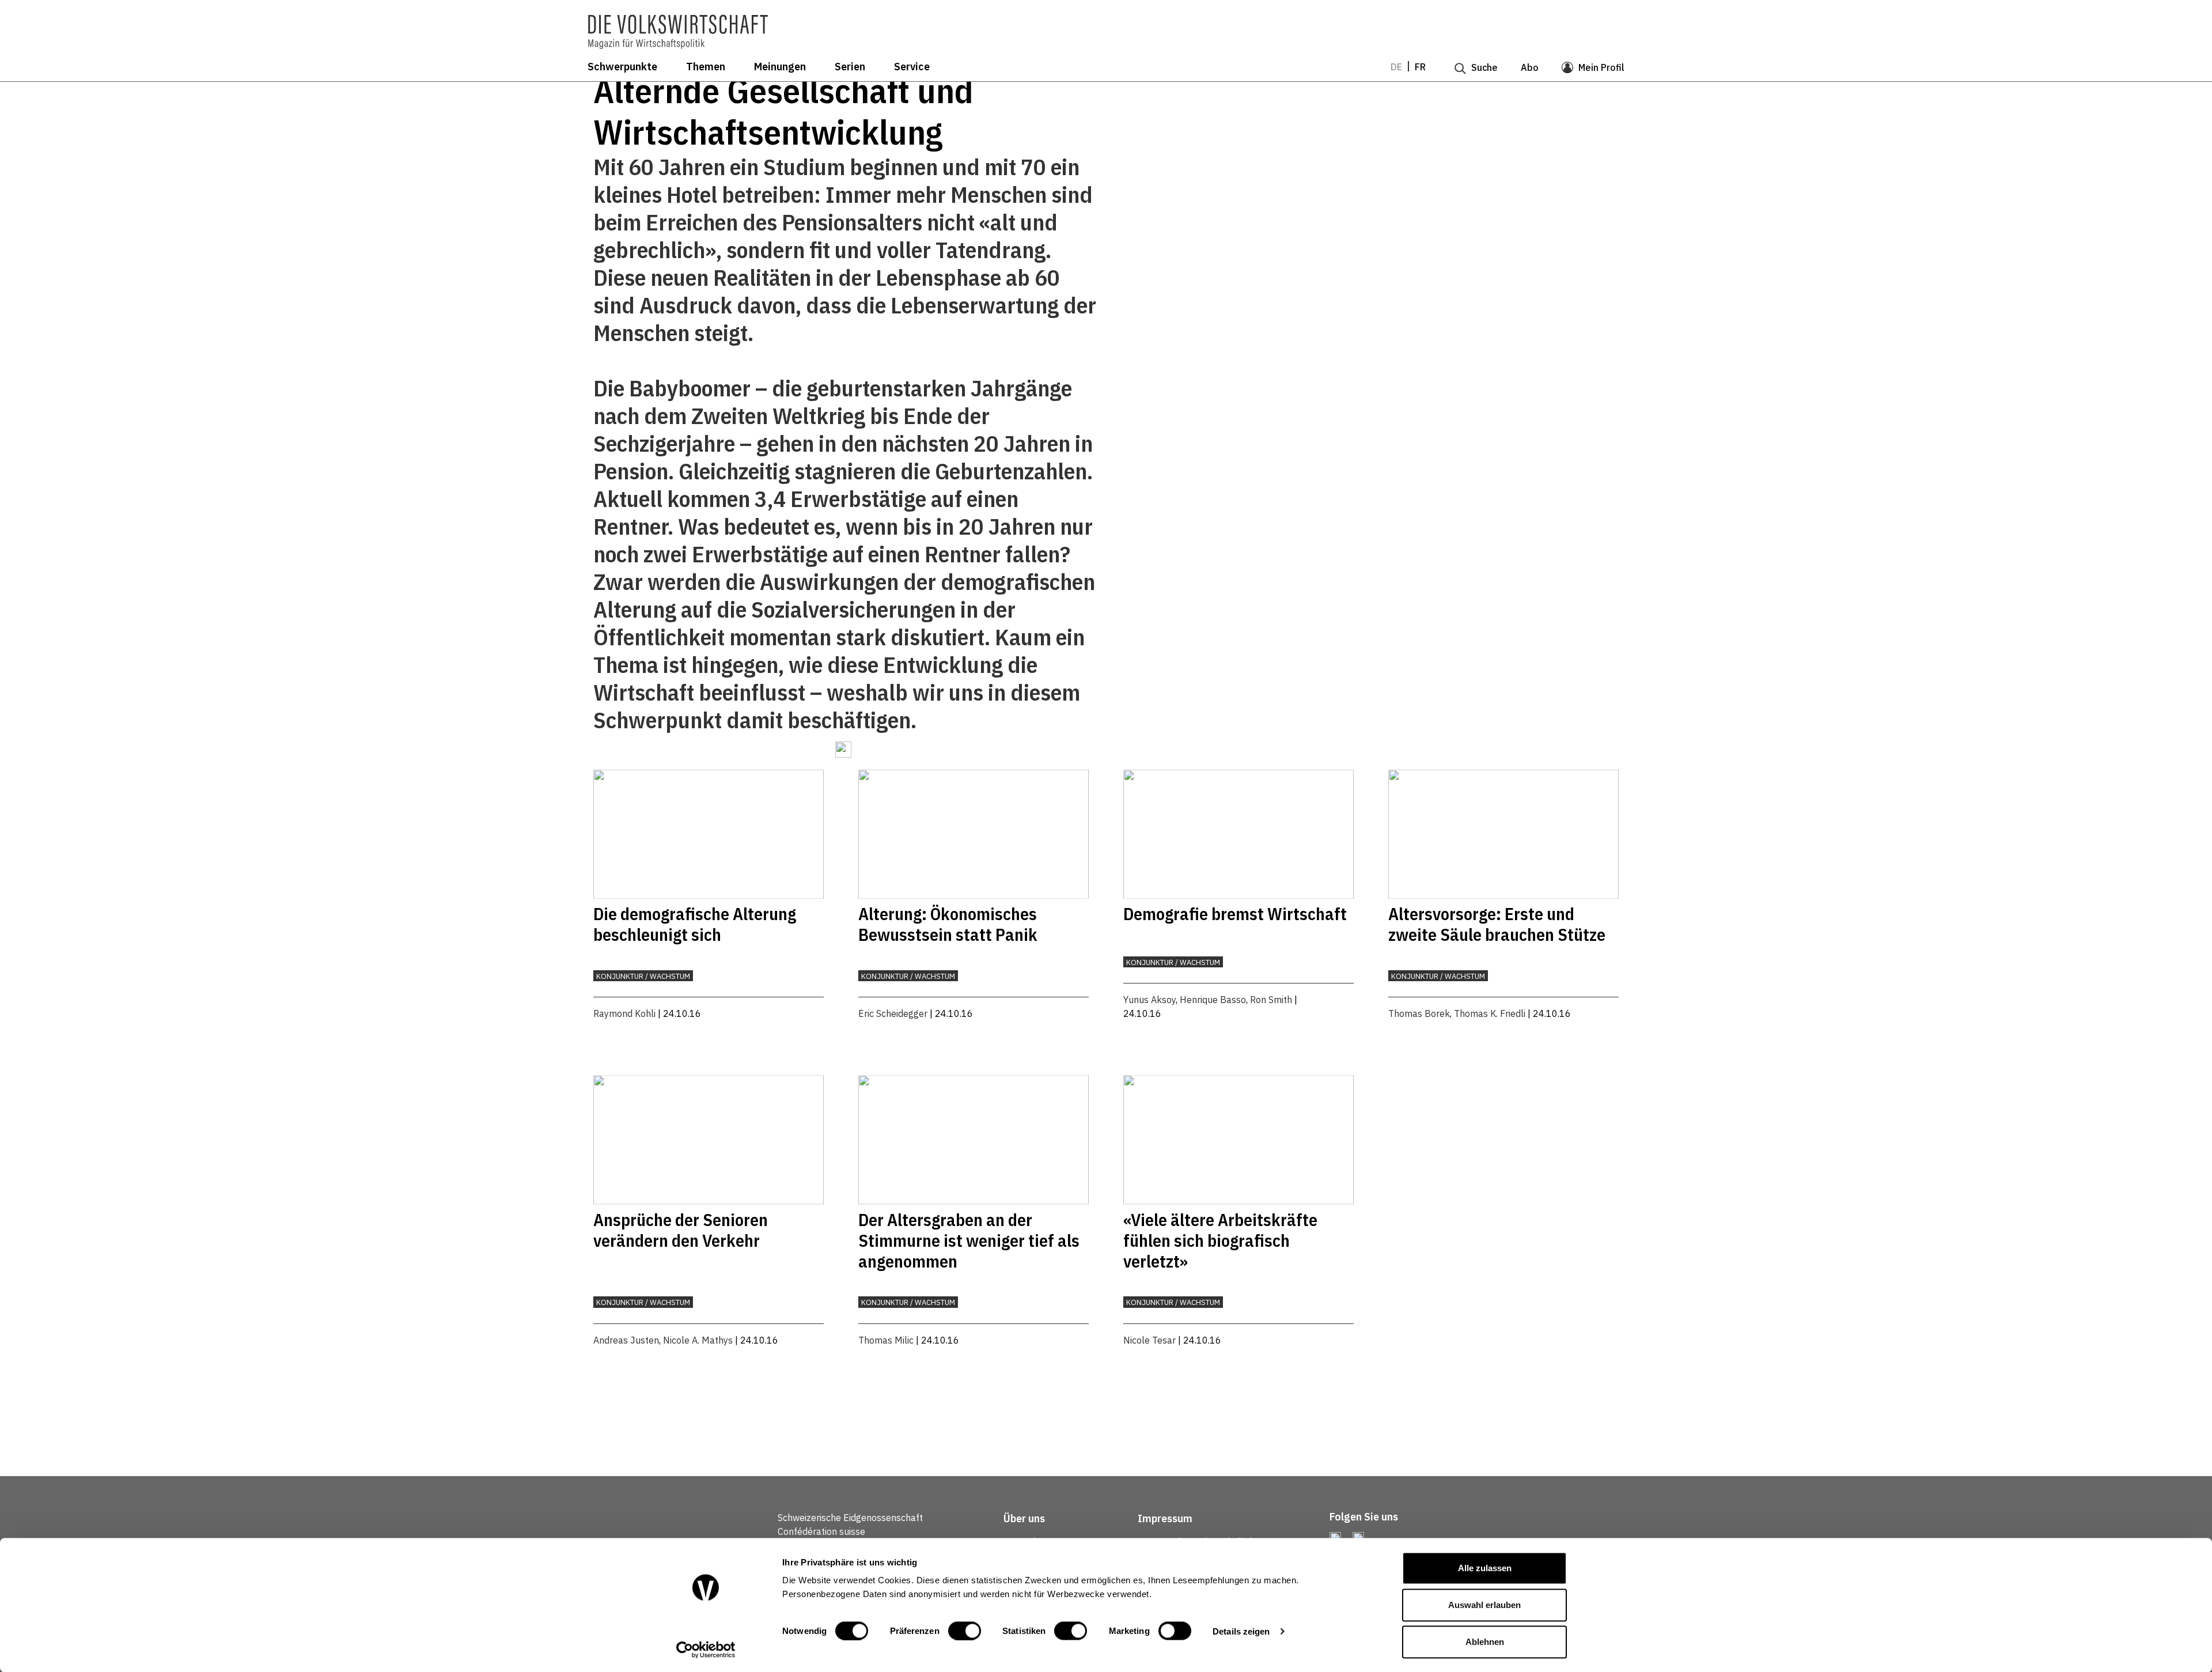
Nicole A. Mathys (698, 1340)
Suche (1484, 67)
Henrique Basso (1213, 1000)
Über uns (1024, 1518)
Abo (1530, 67)
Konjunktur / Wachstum (643, 976)
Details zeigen (1241, 1631)
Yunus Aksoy (1149, 1000)
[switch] (965, 1631)
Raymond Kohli (624, 1013)
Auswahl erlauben (1484, 1605)
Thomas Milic (886, 1340)
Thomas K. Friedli (1490, 1013)
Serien (850, 67)
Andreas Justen (626, 1340)
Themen (706, 67)
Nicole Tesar (1149, 1340)
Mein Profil (1601, 67)
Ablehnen (1485, 1642)
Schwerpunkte (622, 67)
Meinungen (780, 67)
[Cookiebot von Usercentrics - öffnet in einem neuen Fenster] (706, 1650)
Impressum (1165, 1518)
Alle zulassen (1485, 1568)
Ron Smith (1271, 1000)
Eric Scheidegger (893, 1013)
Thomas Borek (1419, 1013)
